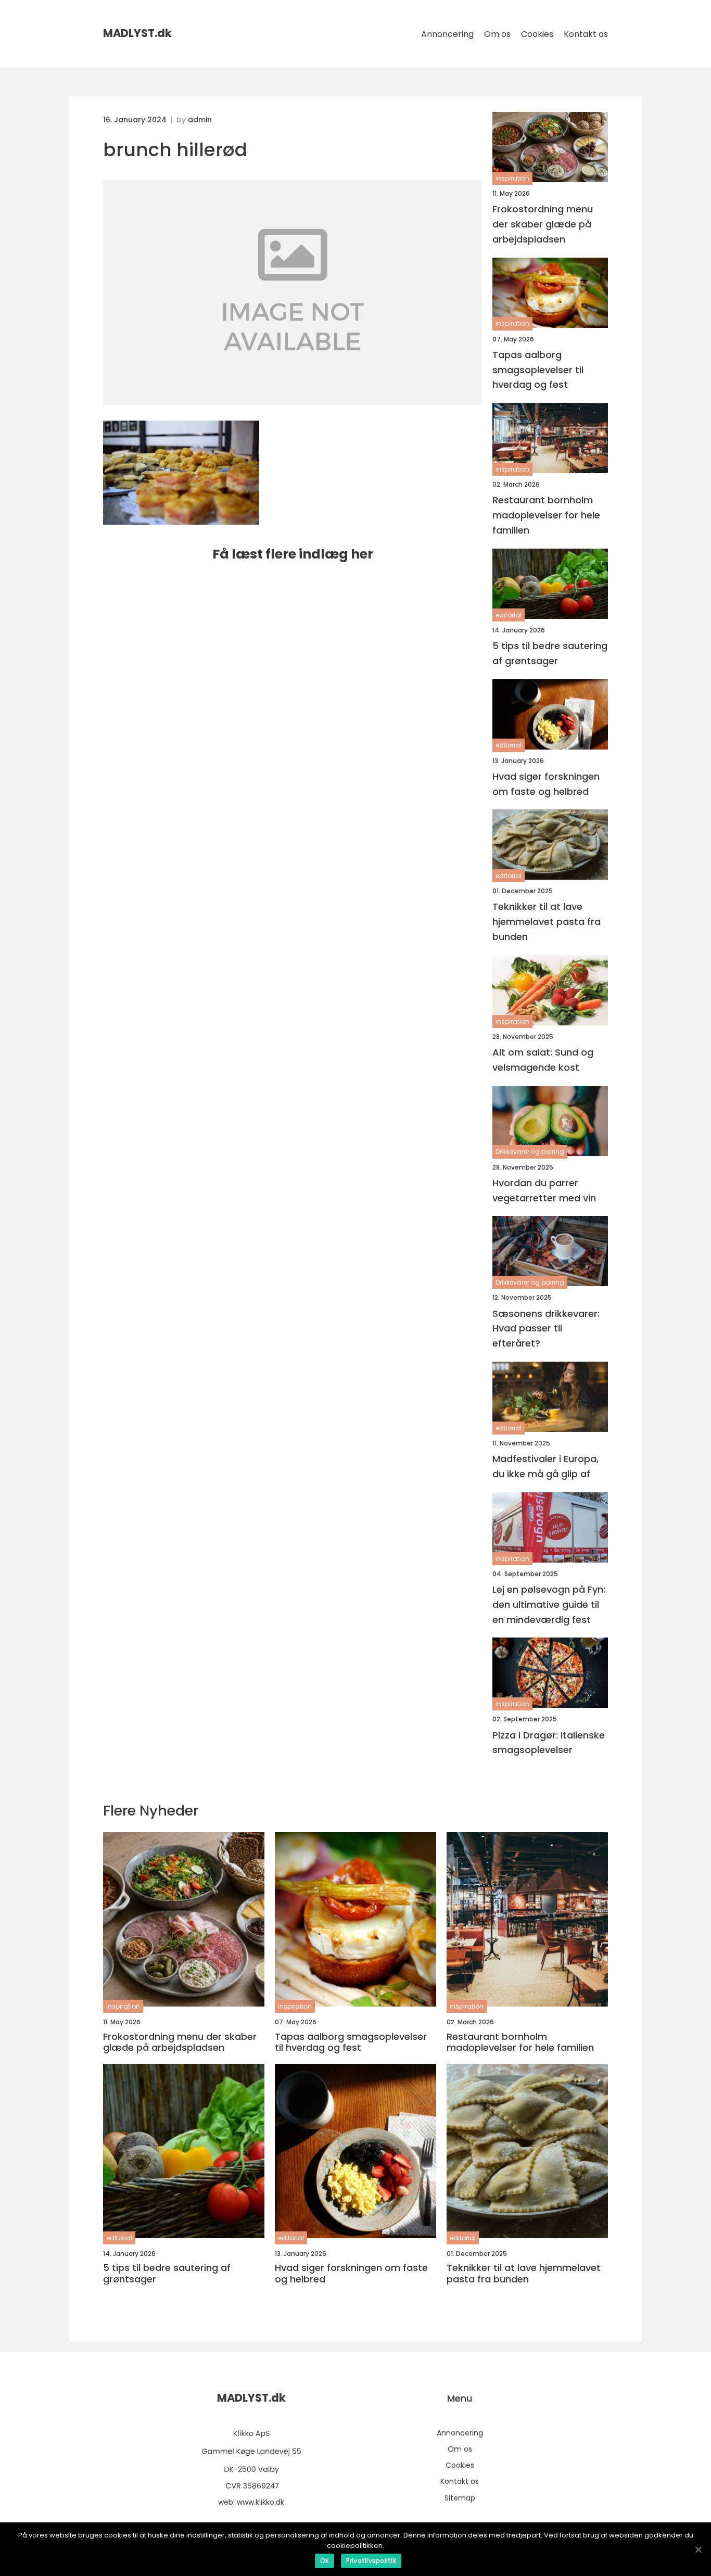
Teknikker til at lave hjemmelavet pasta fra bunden (547, 922)
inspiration (512, 178)
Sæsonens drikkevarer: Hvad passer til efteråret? (546, 1329)
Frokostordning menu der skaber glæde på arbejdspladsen (543, 224)
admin (200, 120)
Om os (497, 34)
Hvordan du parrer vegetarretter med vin (544, 1190)
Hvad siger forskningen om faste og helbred (546, 784)
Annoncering (447, 34)
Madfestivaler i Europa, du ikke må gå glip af (545, 1466)
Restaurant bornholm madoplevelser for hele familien (546, 515)
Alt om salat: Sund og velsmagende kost (543, 1060)
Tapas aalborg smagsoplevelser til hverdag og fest (538, 370)
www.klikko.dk (261, 2502)
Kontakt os (586, 34)
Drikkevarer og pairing (530, 1152)
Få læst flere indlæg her (293, 554)
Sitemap (460, 2498)
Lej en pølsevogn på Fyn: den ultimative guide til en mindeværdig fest (549, 1604)
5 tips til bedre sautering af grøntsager (550, 653)
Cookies (537, 34)
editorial (509, 615)
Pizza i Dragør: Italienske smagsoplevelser (549, 1743)
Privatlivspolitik (371, 2561)
